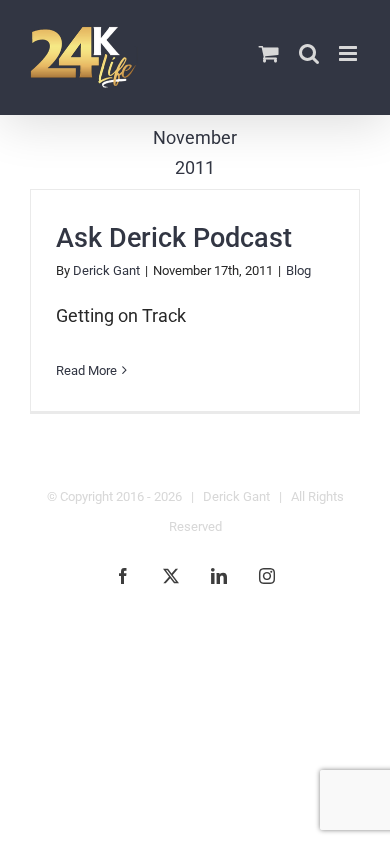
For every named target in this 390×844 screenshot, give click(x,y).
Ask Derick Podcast (174, 238)
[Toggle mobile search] (309, 53)
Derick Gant (106, 270)
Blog (298, 270)
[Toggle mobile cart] (269, 53)
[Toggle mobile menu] (349, 53)
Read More (86, 370)
